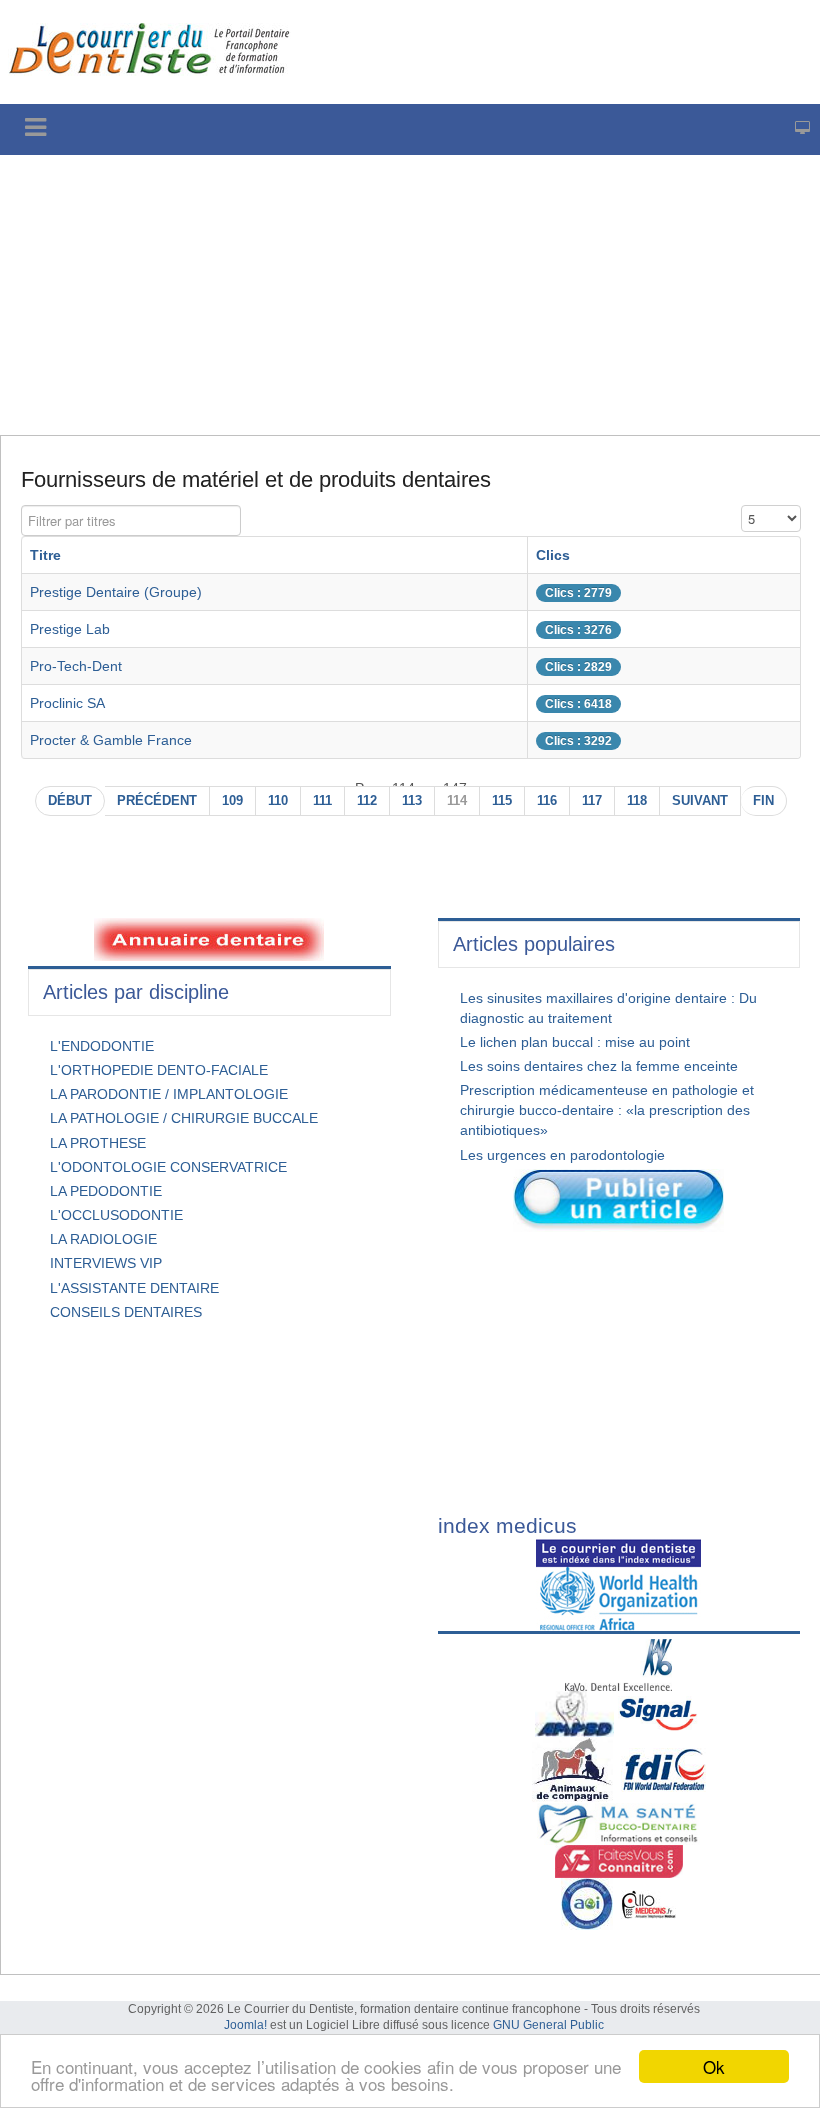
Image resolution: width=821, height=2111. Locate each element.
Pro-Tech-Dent (76, 666)
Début (70, 801)
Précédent (157, 801)
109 (232, 801)
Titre (45, 555)
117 (592, 801)
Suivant (700, 801)
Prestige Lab (70, 629)
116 (547, 801)
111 (322, 801)
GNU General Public (548, 2025)
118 (637, 801)
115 (502, 801)
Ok (714, 2066)
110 (278, 801)
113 (412, 801)
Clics (553, 555)
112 (367, 801)
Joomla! (245, 2025)
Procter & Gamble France (111, 740)
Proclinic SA (67, 703)
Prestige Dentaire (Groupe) (116, 592)
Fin (763, 801)
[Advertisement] (410, 295)
